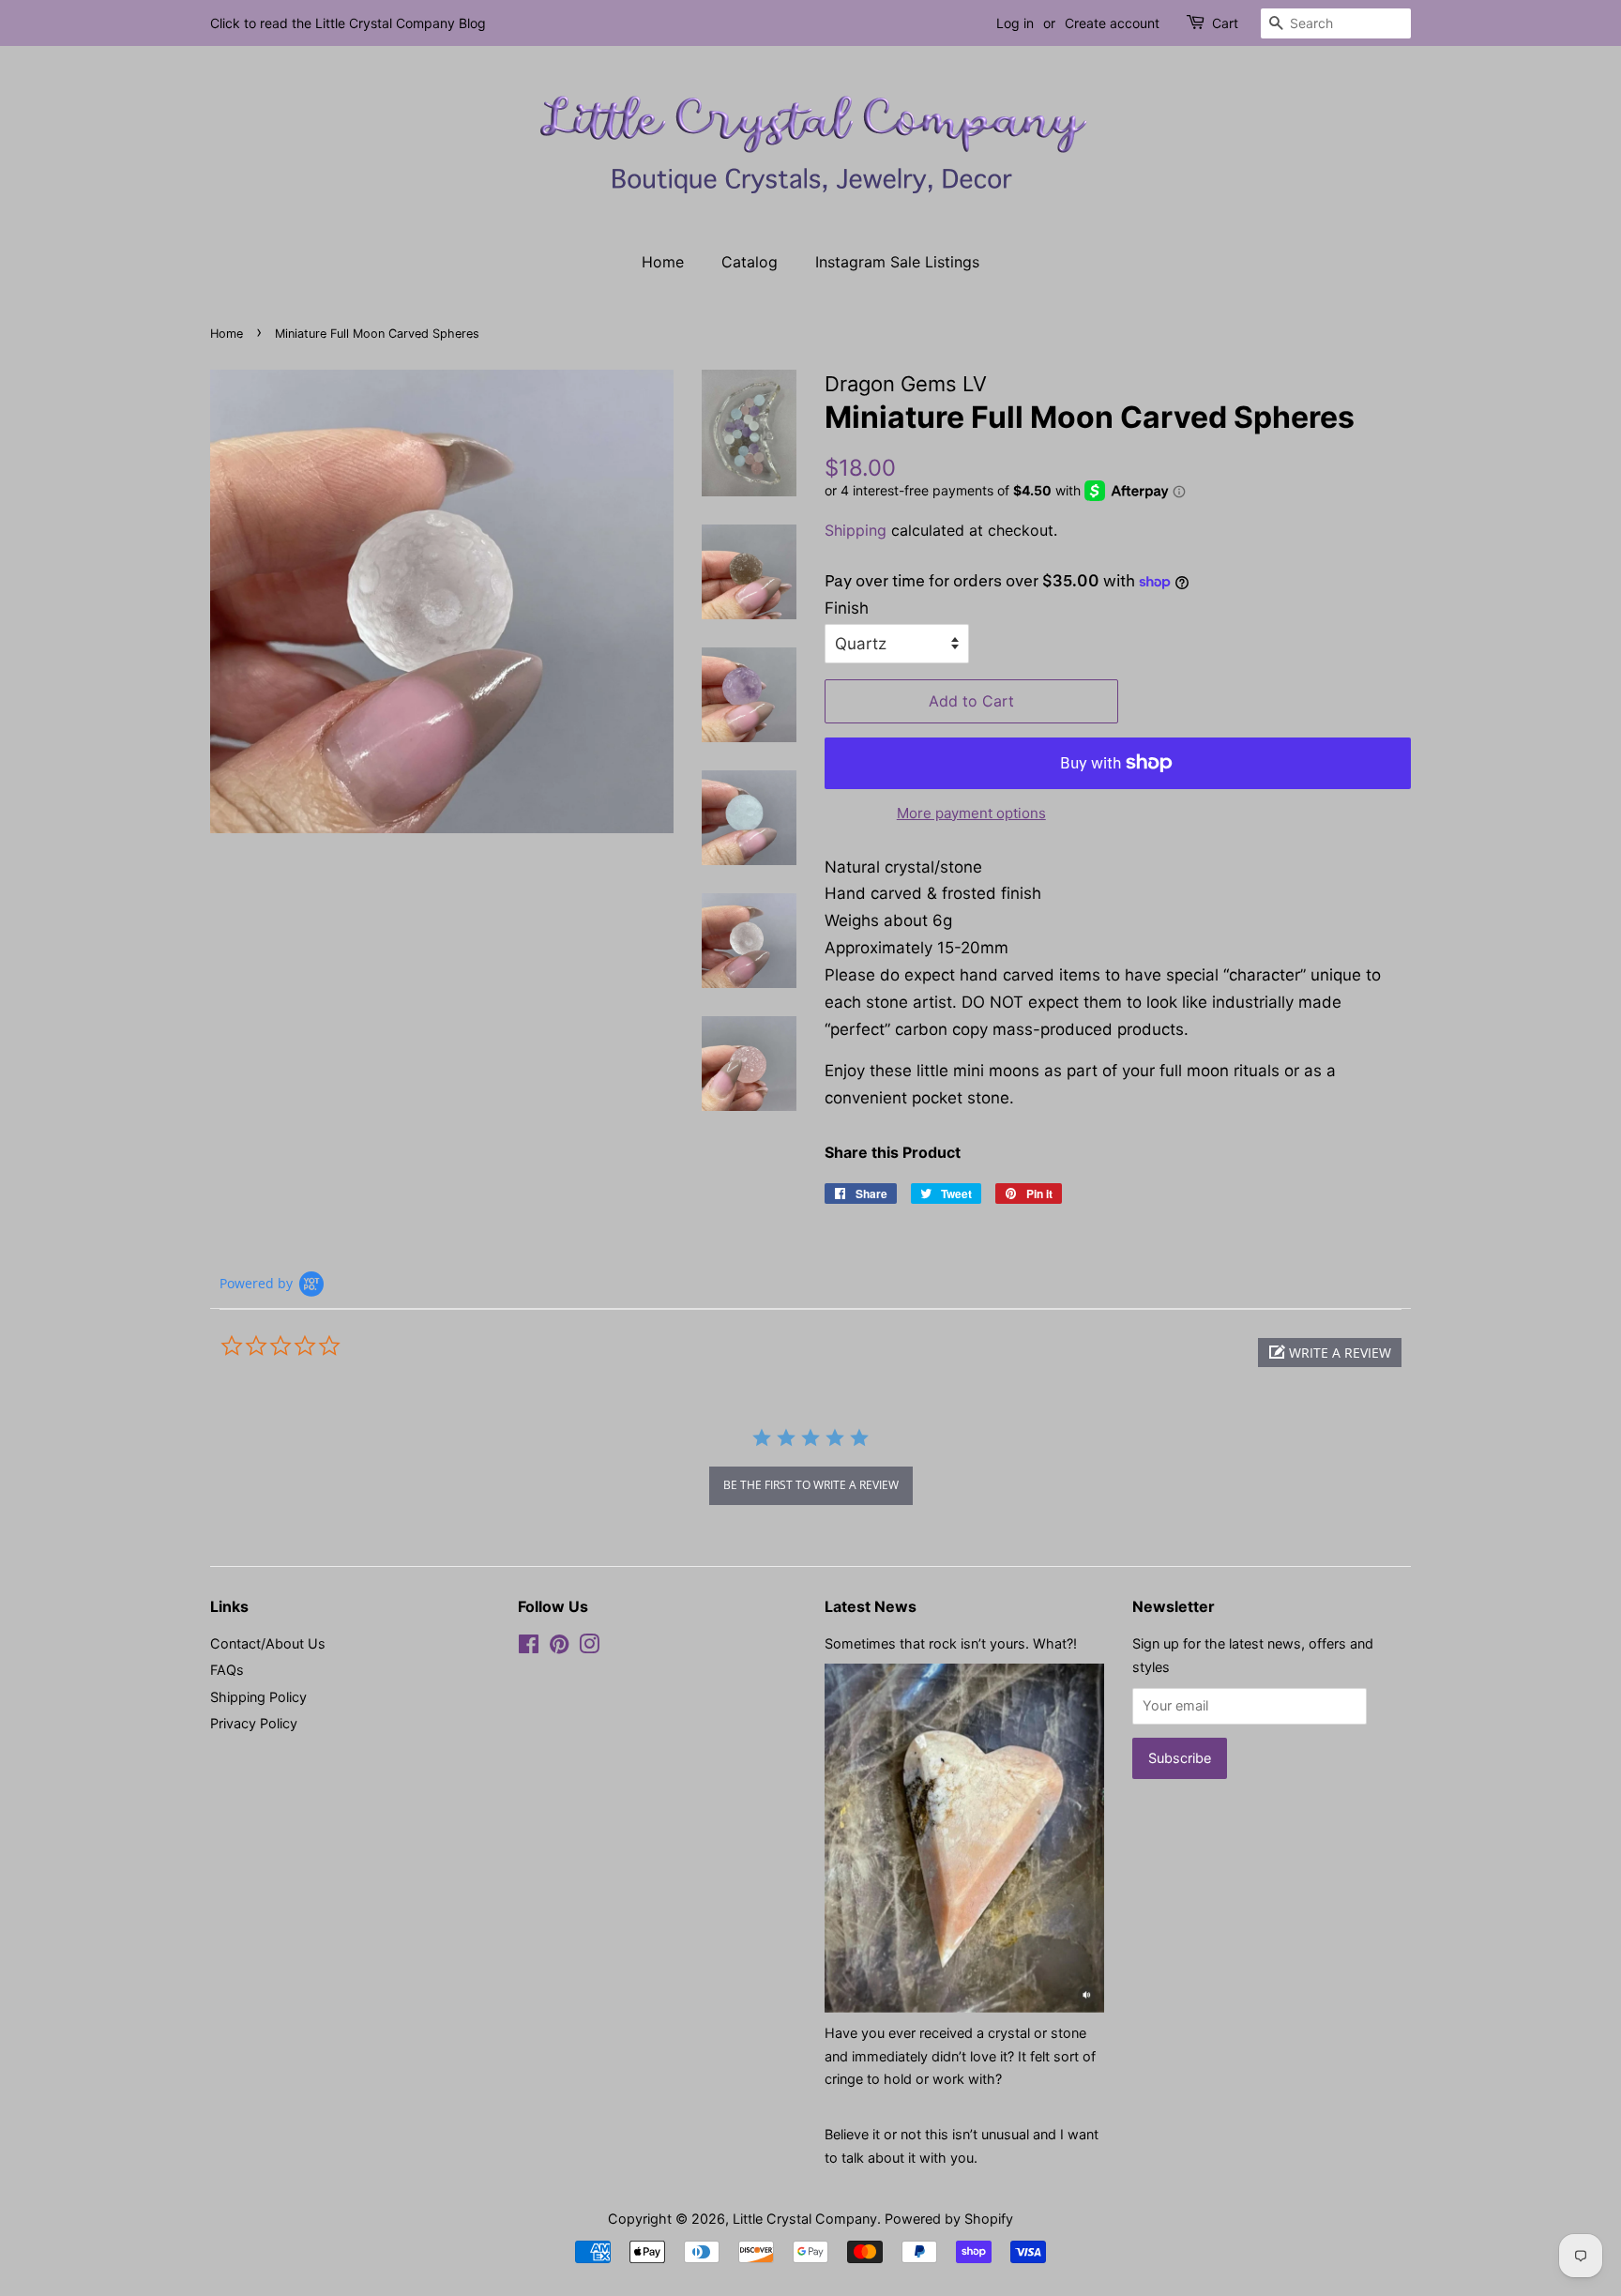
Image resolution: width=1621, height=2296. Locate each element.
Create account (1112, 23)
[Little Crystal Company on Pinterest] (559, 1647)
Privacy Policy (254, 1723)
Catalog (750, 262)
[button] (1330, 1353)
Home (663, 262)
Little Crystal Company (805, 2219)
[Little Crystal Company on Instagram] (589, 1647)
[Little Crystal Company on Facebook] (529, 1647)
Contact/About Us (268, 1643)
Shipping (856, 530)
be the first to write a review (811, 1485)
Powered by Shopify (949, 2219)
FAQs (227, 1670)
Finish (847, 608)
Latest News (871, 1606)
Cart (1225, 23)
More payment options (971, 813)
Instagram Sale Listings (897, 262)
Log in (1015, 23)
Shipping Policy (258, 1697)
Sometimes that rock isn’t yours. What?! (951, 1643)
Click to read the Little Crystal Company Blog (348, 23)
